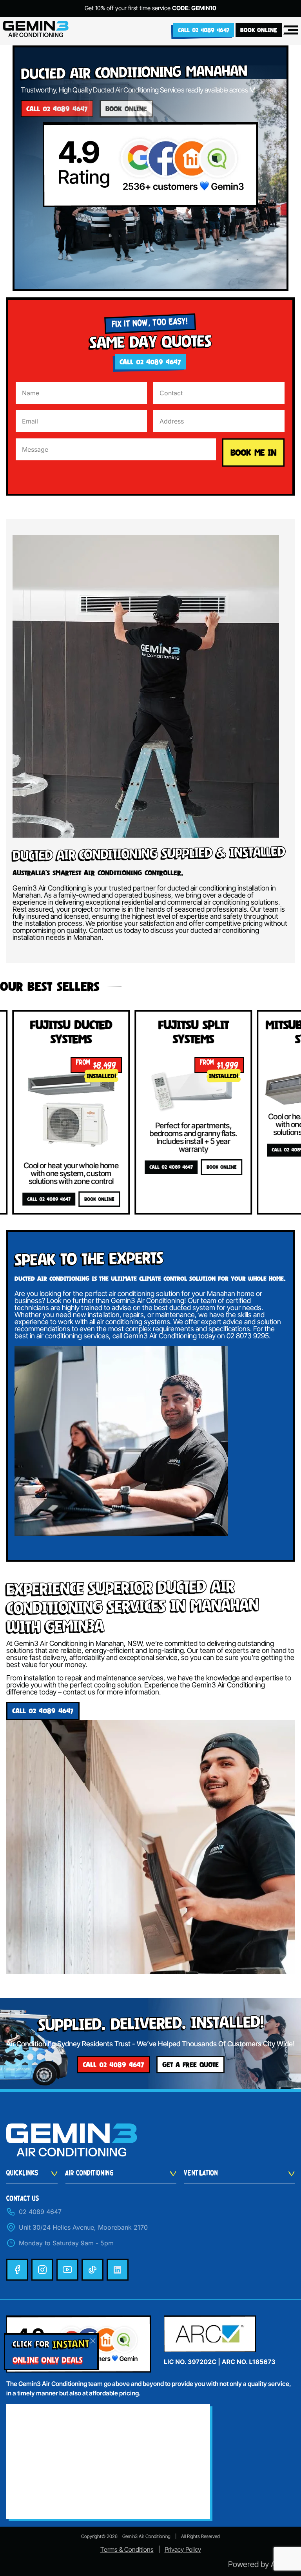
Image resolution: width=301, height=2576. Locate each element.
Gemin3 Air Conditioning (146, 2536)
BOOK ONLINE (259, 30)
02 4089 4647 (40, 2212)
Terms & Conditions (127, 2549)
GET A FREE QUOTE (190, 2065)
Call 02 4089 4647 (204, 30)
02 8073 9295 (248, 1336)
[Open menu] (291, 30)
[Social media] (17, 2270)
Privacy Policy (183, 2549)
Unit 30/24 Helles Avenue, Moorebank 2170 (83, 2227)
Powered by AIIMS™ (261, 2564)
